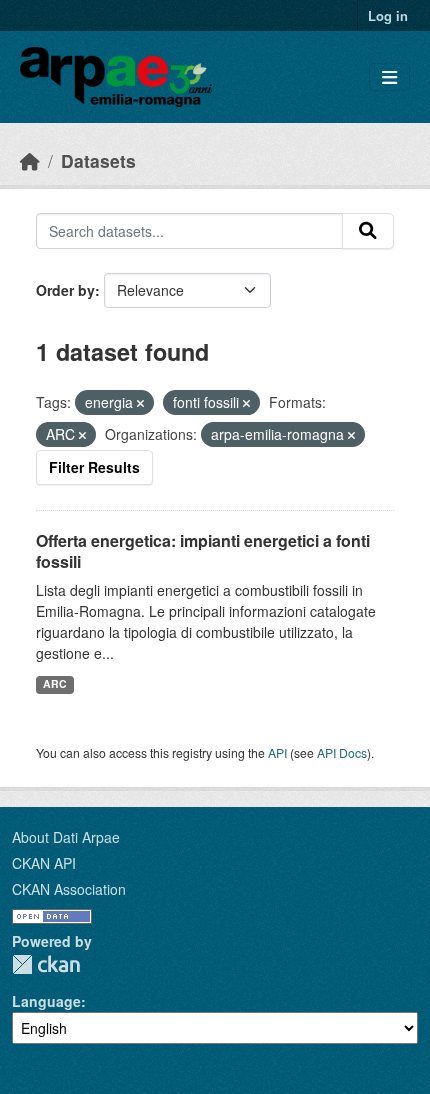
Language (46, 1001)
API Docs (342, 752)
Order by (65, 290)
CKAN (46, 964)
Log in (388, 15)
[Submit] (368, 231)
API (277, 752)
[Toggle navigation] (389, 77)
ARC (55, 683)
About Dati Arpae (66, 837)
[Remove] (140, 403)
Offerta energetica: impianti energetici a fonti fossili (203, 551)
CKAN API (44, 863)
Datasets (98, 160)
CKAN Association (69, 889)
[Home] (30, 160)
